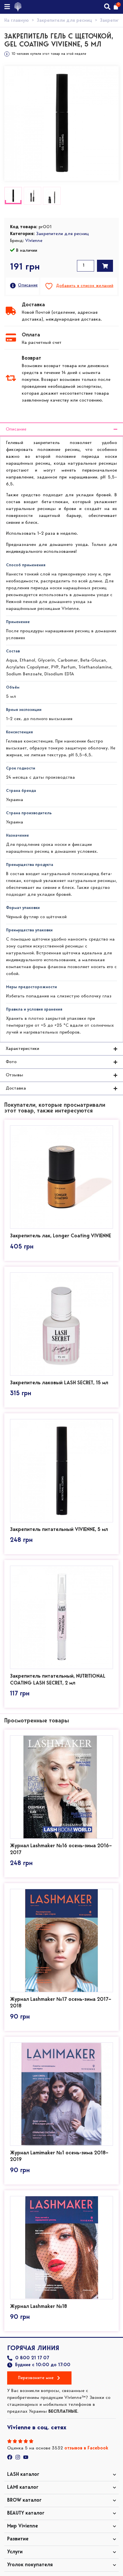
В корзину (105, 266)
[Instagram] (18, 2457)
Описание (28, 285)
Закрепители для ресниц (65, 21)
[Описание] (13, 286)
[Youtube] (26, 2457)
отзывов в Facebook (86, 2448)
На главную (17, 21)
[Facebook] (10, 2457)
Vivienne (34, 241)
